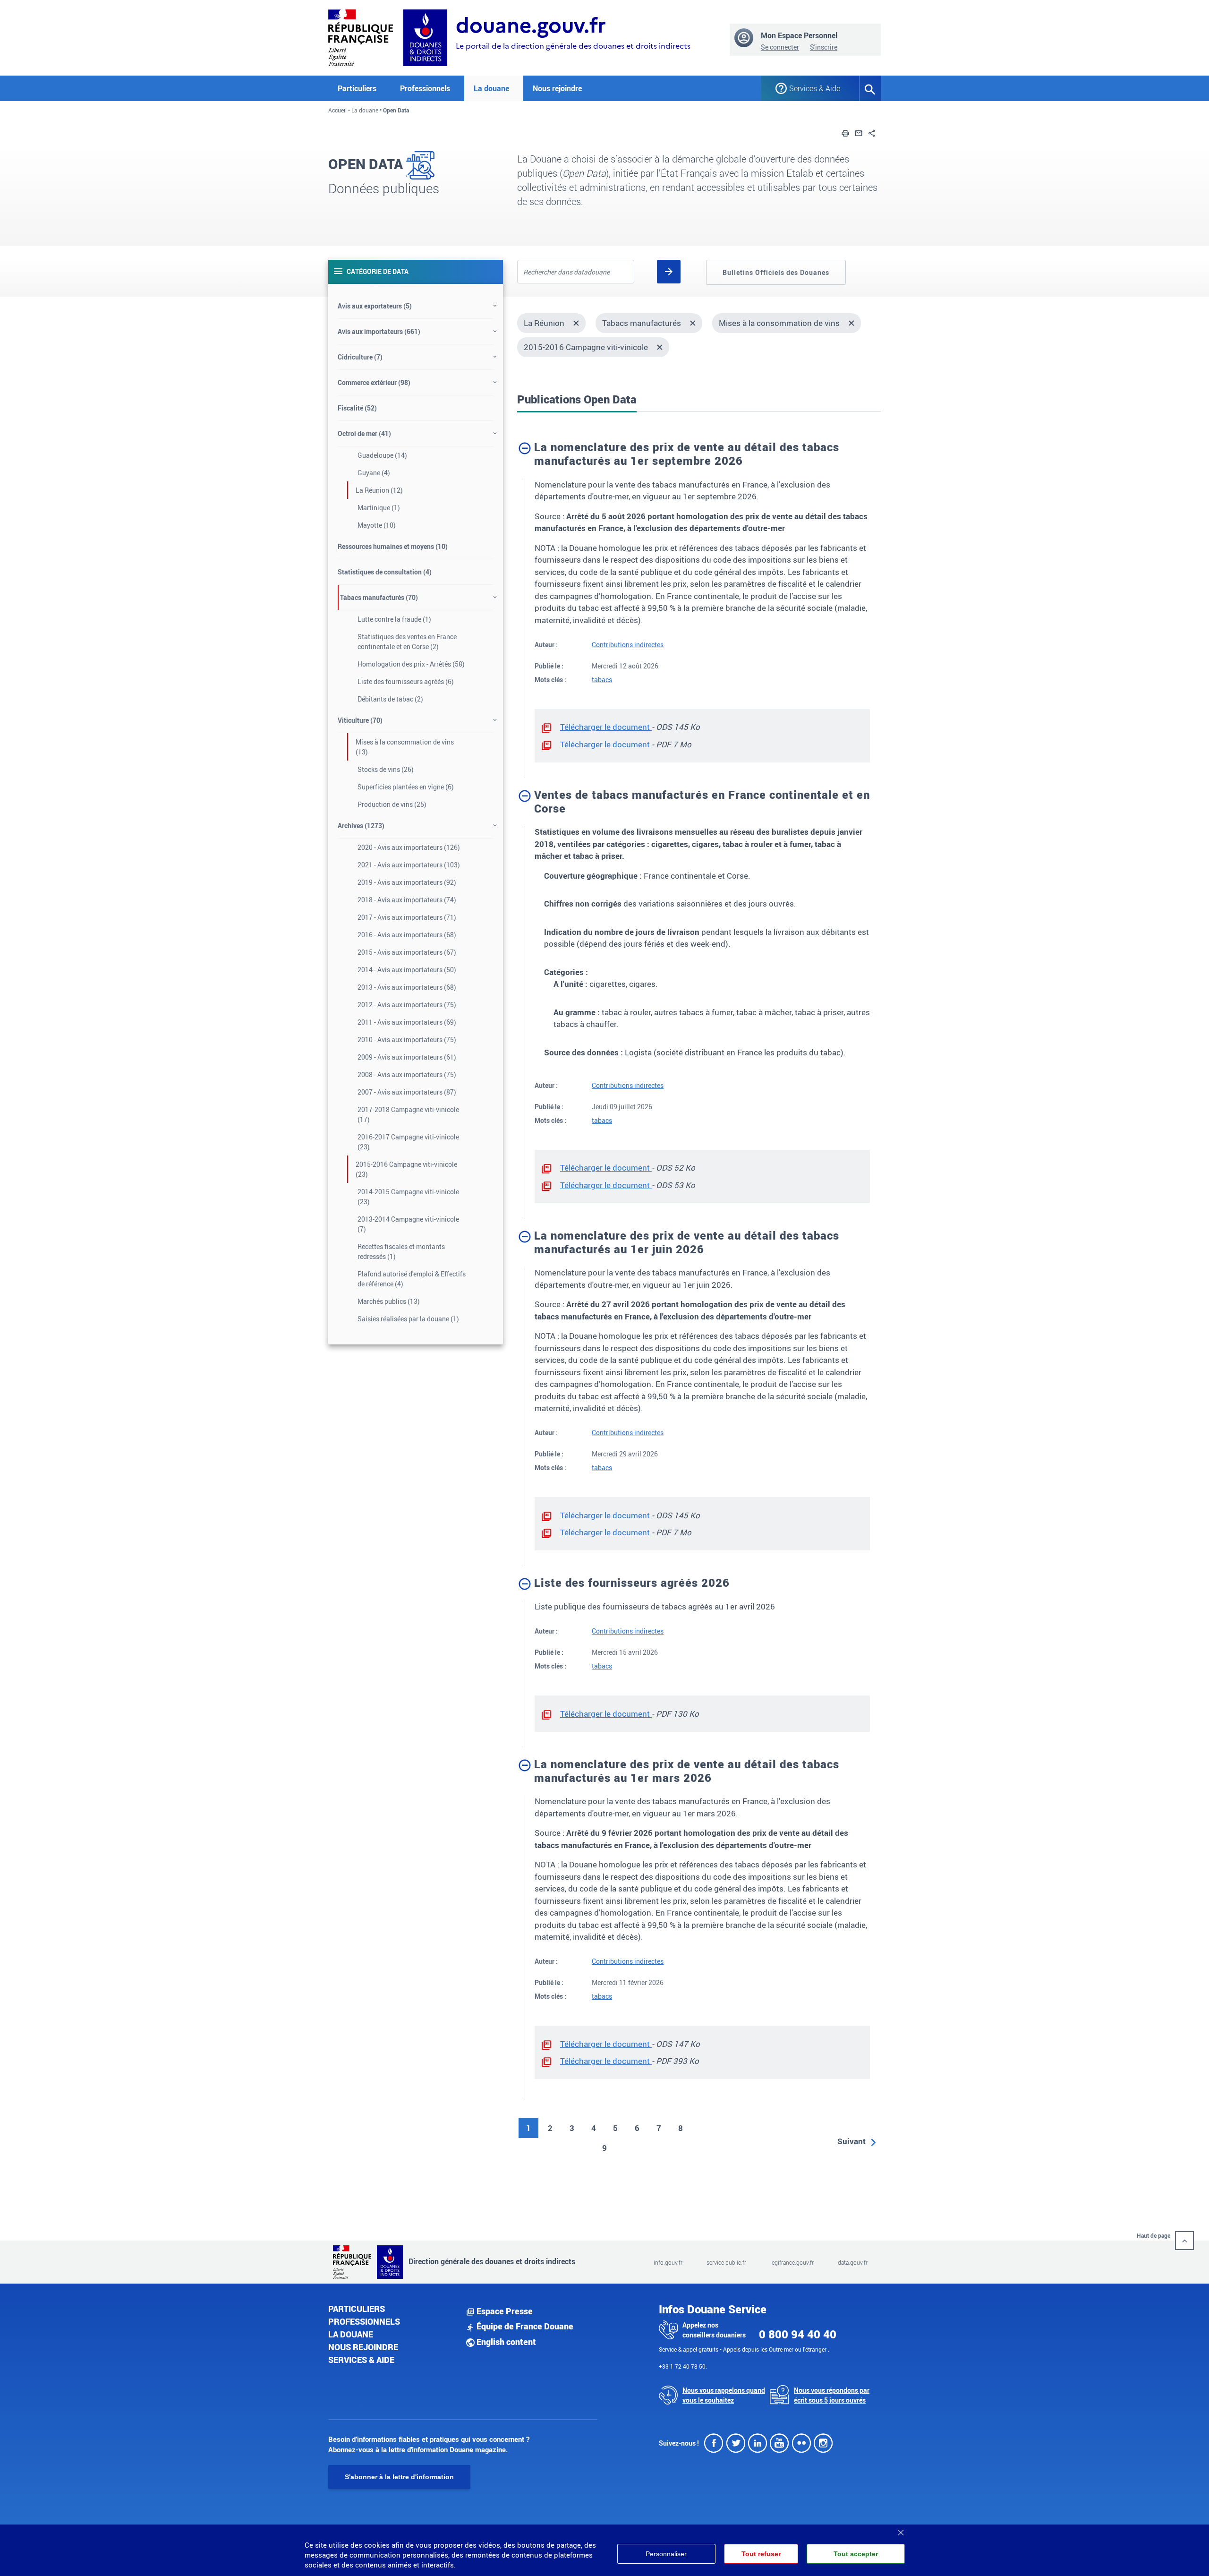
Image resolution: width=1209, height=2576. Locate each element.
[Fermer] (901, 2529)
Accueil (337, 110)
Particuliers (357, 2309)
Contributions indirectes (628, 645)
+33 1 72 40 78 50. (683, 2366)
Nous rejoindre (557, 88)
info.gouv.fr (668, 2262)
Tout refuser (761, 2554)
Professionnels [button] (425, 88)
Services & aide (361, 2360)
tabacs (602, 680)
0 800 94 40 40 (798, 2334)
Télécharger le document (606, 727)
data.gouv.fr (853, 2262)
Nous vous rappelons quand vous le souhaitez (724, 2395)
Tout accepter (856, 2554)
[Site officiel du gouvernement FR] (361, 37)
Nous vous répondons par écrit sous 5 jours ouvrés (832, 2395)
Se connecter (780, 47)
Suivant (851, 2141)
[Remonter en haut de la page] (1184, 2241)
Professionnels (364, 2321)
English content (505, 2342)
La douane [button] (491, 88)
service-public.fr (726, 2262)
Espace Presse (504, 2311)
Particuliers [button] (357, 88)
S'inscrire (824, 47)
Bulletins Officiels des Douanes (776, 272)
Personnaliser (666, 2554)
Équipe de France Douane (524, 2326)
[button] (845, 132)
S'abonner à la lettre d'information (399, 2477)
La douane (365, 110)
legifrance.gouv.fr (792, 2262)
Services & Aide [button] (815, 88)
